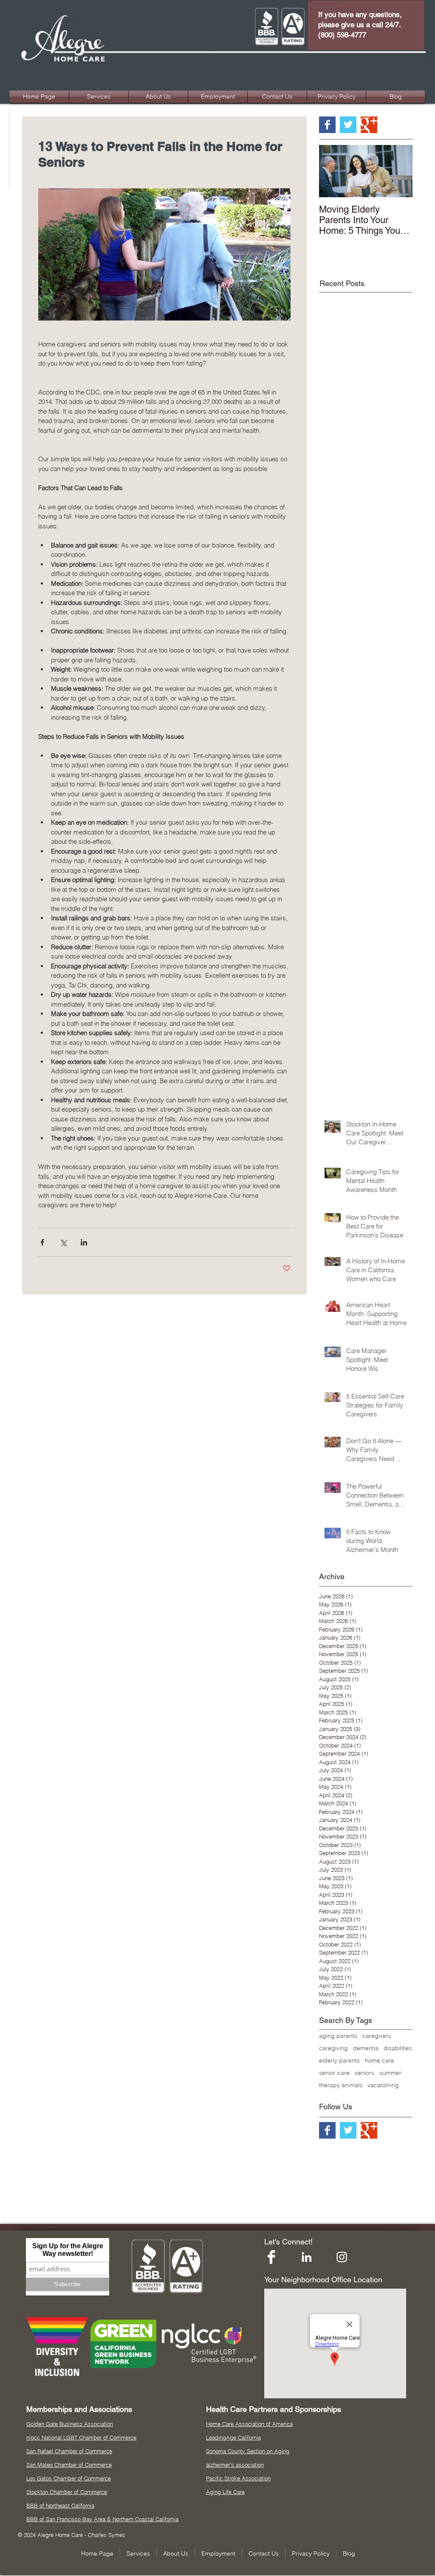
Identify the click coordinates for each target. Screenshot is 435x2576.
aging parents (338, 2036)
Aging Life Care (225, 2492)
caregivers (377, 2036)
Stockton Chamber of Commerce (67, 2492)
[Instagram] (342, 2257)
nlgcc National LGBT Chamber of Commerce (81, 2437)
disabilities (398, 2048)
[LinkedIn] (306, 2257)
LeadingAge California (233, 2437)
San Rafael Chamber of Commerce (69, 2451)
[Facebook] (271, 2257)
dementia (366, 2048)
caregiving (333, 2048)
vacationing (383, 2085)
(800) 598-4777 (342, 35)
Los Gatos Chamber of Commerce (69, 2478)
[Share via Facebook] (42, 1242)
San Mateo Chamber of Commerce (69, 2465)
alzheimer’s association (235, 2465)
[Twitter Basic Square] (348, 125)
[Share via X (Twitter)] (63, 1242)
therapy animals (341, 2085)
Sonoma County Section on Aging (248, 2451)
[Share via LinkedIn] (84, 1242)
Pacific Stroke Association (238, 2478)
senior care (334, 2073)
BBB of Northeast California (60, 2505)
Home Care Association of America (249, 2424)
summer (390, 2073)
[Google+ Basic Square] (369, 125)
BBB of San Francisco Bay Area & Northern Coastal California (102, 2519)
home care (380, 2061)
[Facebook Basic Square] (327, 125)
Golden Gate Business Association (70, 2424)
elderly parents (339, 2061)
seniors (364, 2073)
